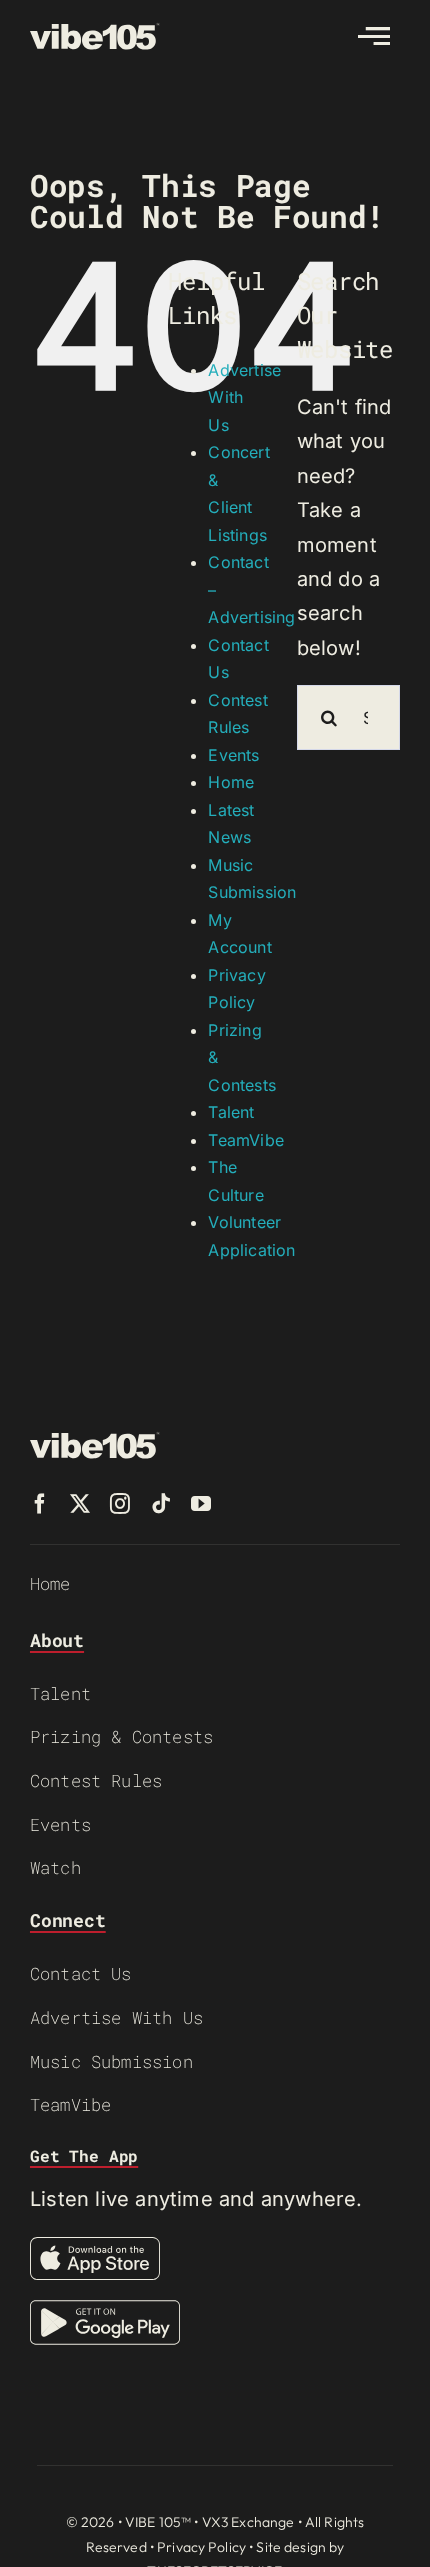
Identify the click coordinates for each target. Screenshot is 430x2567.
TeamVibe (246, 1140)
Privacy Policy (201, 2547)
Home (231, 782)
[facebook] (40, 1504)
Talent (231, 1112)
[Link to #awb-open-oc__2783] (374, 36)
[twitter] (80, 1504)
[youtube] (201, 1504)
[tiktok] (161, 1504)
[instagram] (120, 1504)
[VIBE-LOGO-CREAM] (95, 32)
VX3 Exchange (248, 2522)
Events (233, 755)
